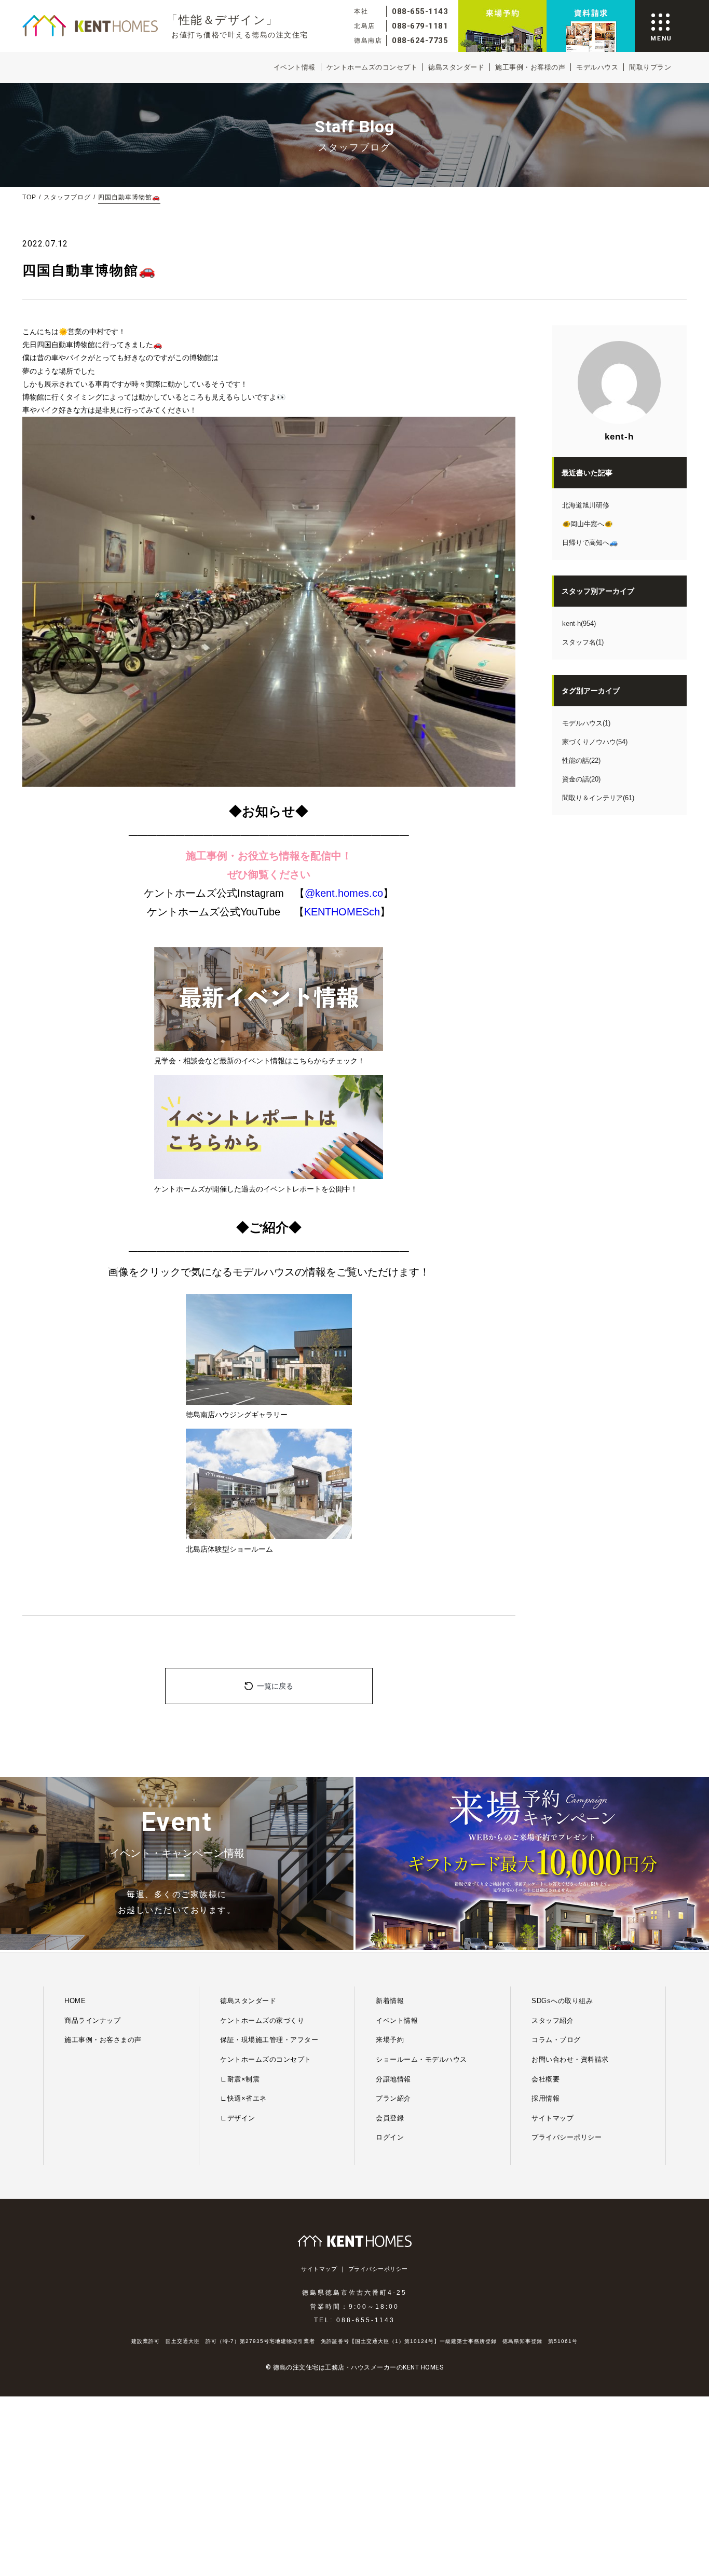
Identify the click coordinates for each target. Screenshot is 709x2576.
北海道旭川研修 (586, 505)
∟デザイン (238, 2118)
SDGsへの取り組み (562, 2001)
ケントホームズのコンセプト (372, 67)
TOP (29, 197)
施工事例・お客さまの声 (103, 2040)
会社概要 (546, 2079)
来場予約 (390, 2040)
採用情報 (546, 2098)
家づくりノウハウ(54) (595, 742)
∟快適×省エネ (243, 2098)
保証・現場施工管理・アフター (269, 2040)
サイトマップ (553, 2118)
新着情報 (390, 2001)
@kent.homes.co (344, 893)
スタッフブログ (67, 197)
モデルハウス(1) (586, 723)
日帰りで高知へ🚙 (590, 543)
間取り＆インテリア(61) (598, 798)
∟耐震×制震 (240, 2079)
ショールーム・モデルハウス (421, 2059)
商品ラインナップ (92, 2020)
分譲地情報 (393, 2079)
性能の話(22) (581, 761)
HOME (75, 2001)
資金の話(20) (581, 779)
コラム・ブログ (556, 2040)
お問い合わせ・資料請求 (570, 2059)
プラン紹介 (393, 2098)
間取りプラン (650, 67)
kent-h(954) (579, 624)
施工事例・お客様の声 (530, 67)
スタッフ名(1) (583, 642)
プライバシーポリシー (567, 2137)
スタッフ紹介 (553, 2020)
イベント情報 (295, 67)
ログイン (390, 2137)
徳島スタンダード (456, 67)
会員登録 (390, 2118)
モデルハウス (597, 67)
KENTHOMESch (342, 912)
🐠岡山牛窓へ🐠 (587, 524)
